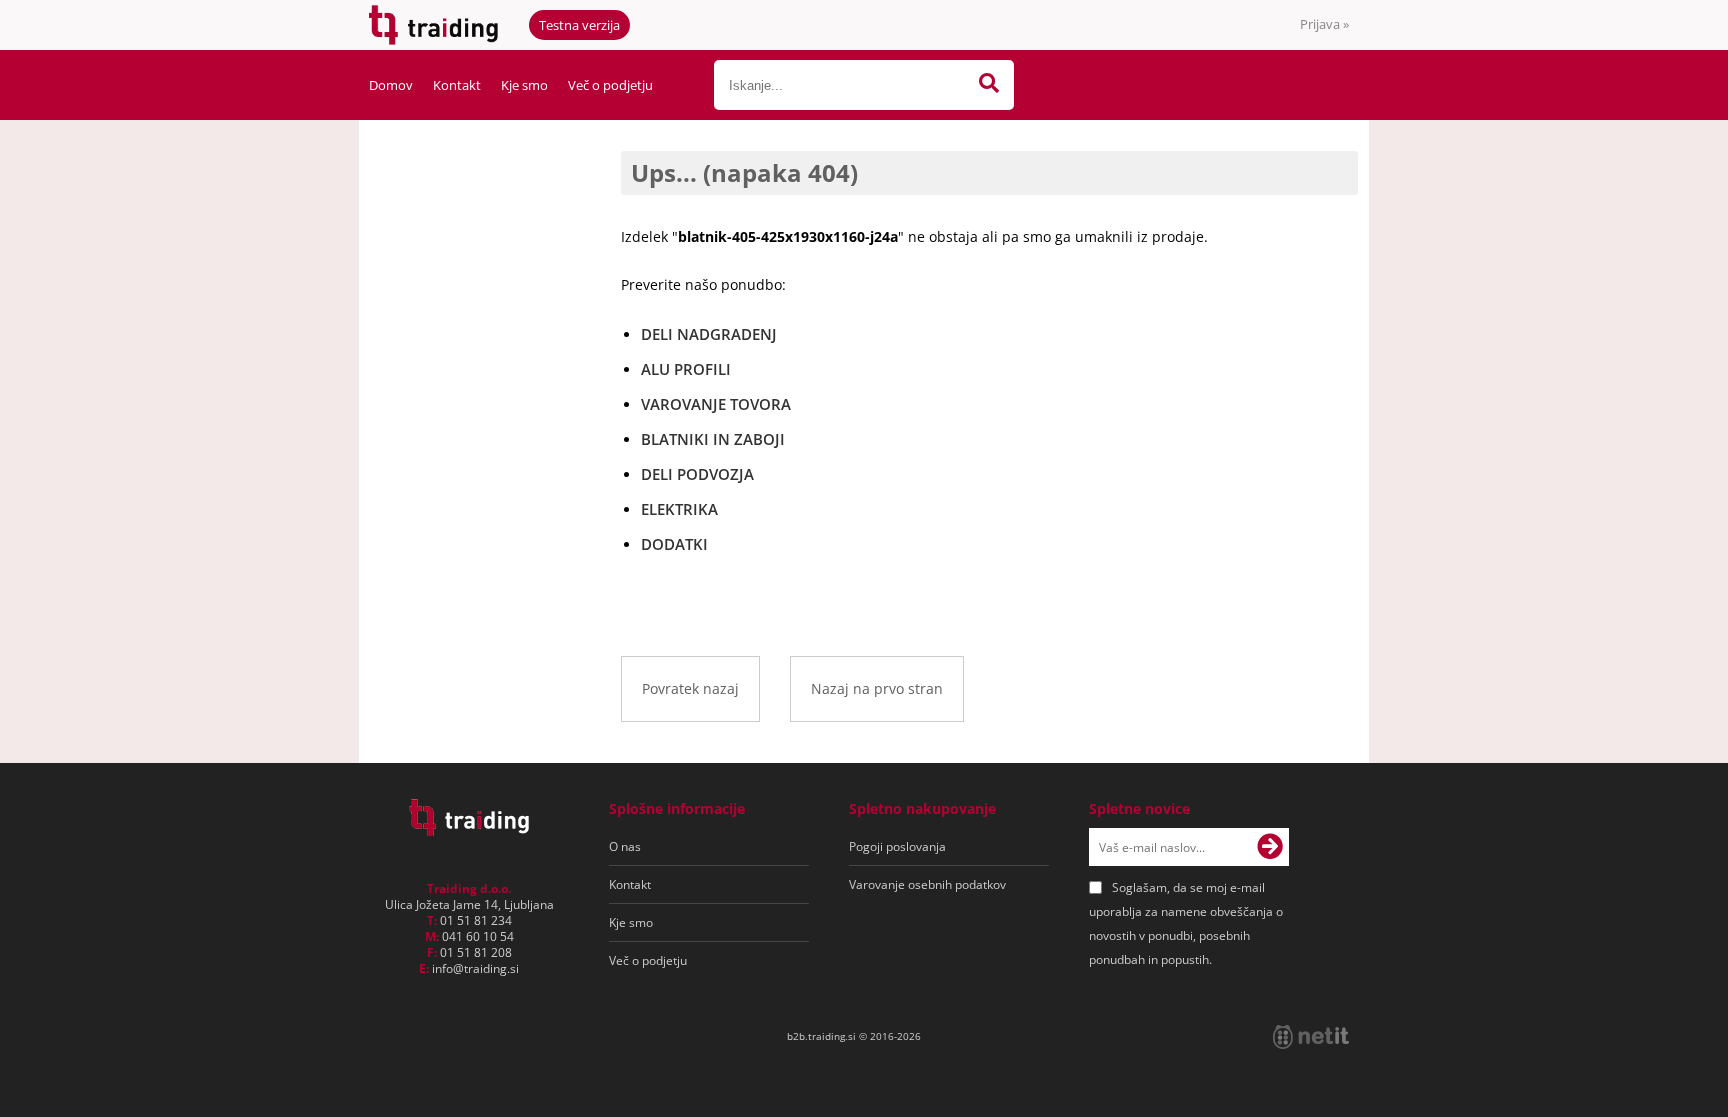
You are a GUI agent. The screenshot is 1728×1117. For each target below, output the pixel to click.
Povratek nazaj (690, 688)
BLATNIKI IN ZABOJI (713, 439)
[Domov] (469, 830)
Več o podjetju (610, 85)
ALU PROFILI (686, 369)
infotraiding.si (475, 968)
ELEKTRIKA (679, 509)
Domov (391, 85)
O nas (625, 846)
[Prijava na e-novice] (1270, 847)
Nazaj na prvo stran (877, 688)
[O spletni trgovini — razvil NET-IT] (1311, 1037)
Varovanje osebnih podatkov (927, 884)
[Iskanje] (989, 85)
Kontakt (457, 85)
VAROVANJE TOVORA (716, 404)
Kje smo (524, 85)
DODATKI (674, 544)
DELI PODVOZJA (697, 474)
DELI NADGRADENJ (709, 334)
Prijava (1324, 24)
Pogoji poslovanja (897, 846)
